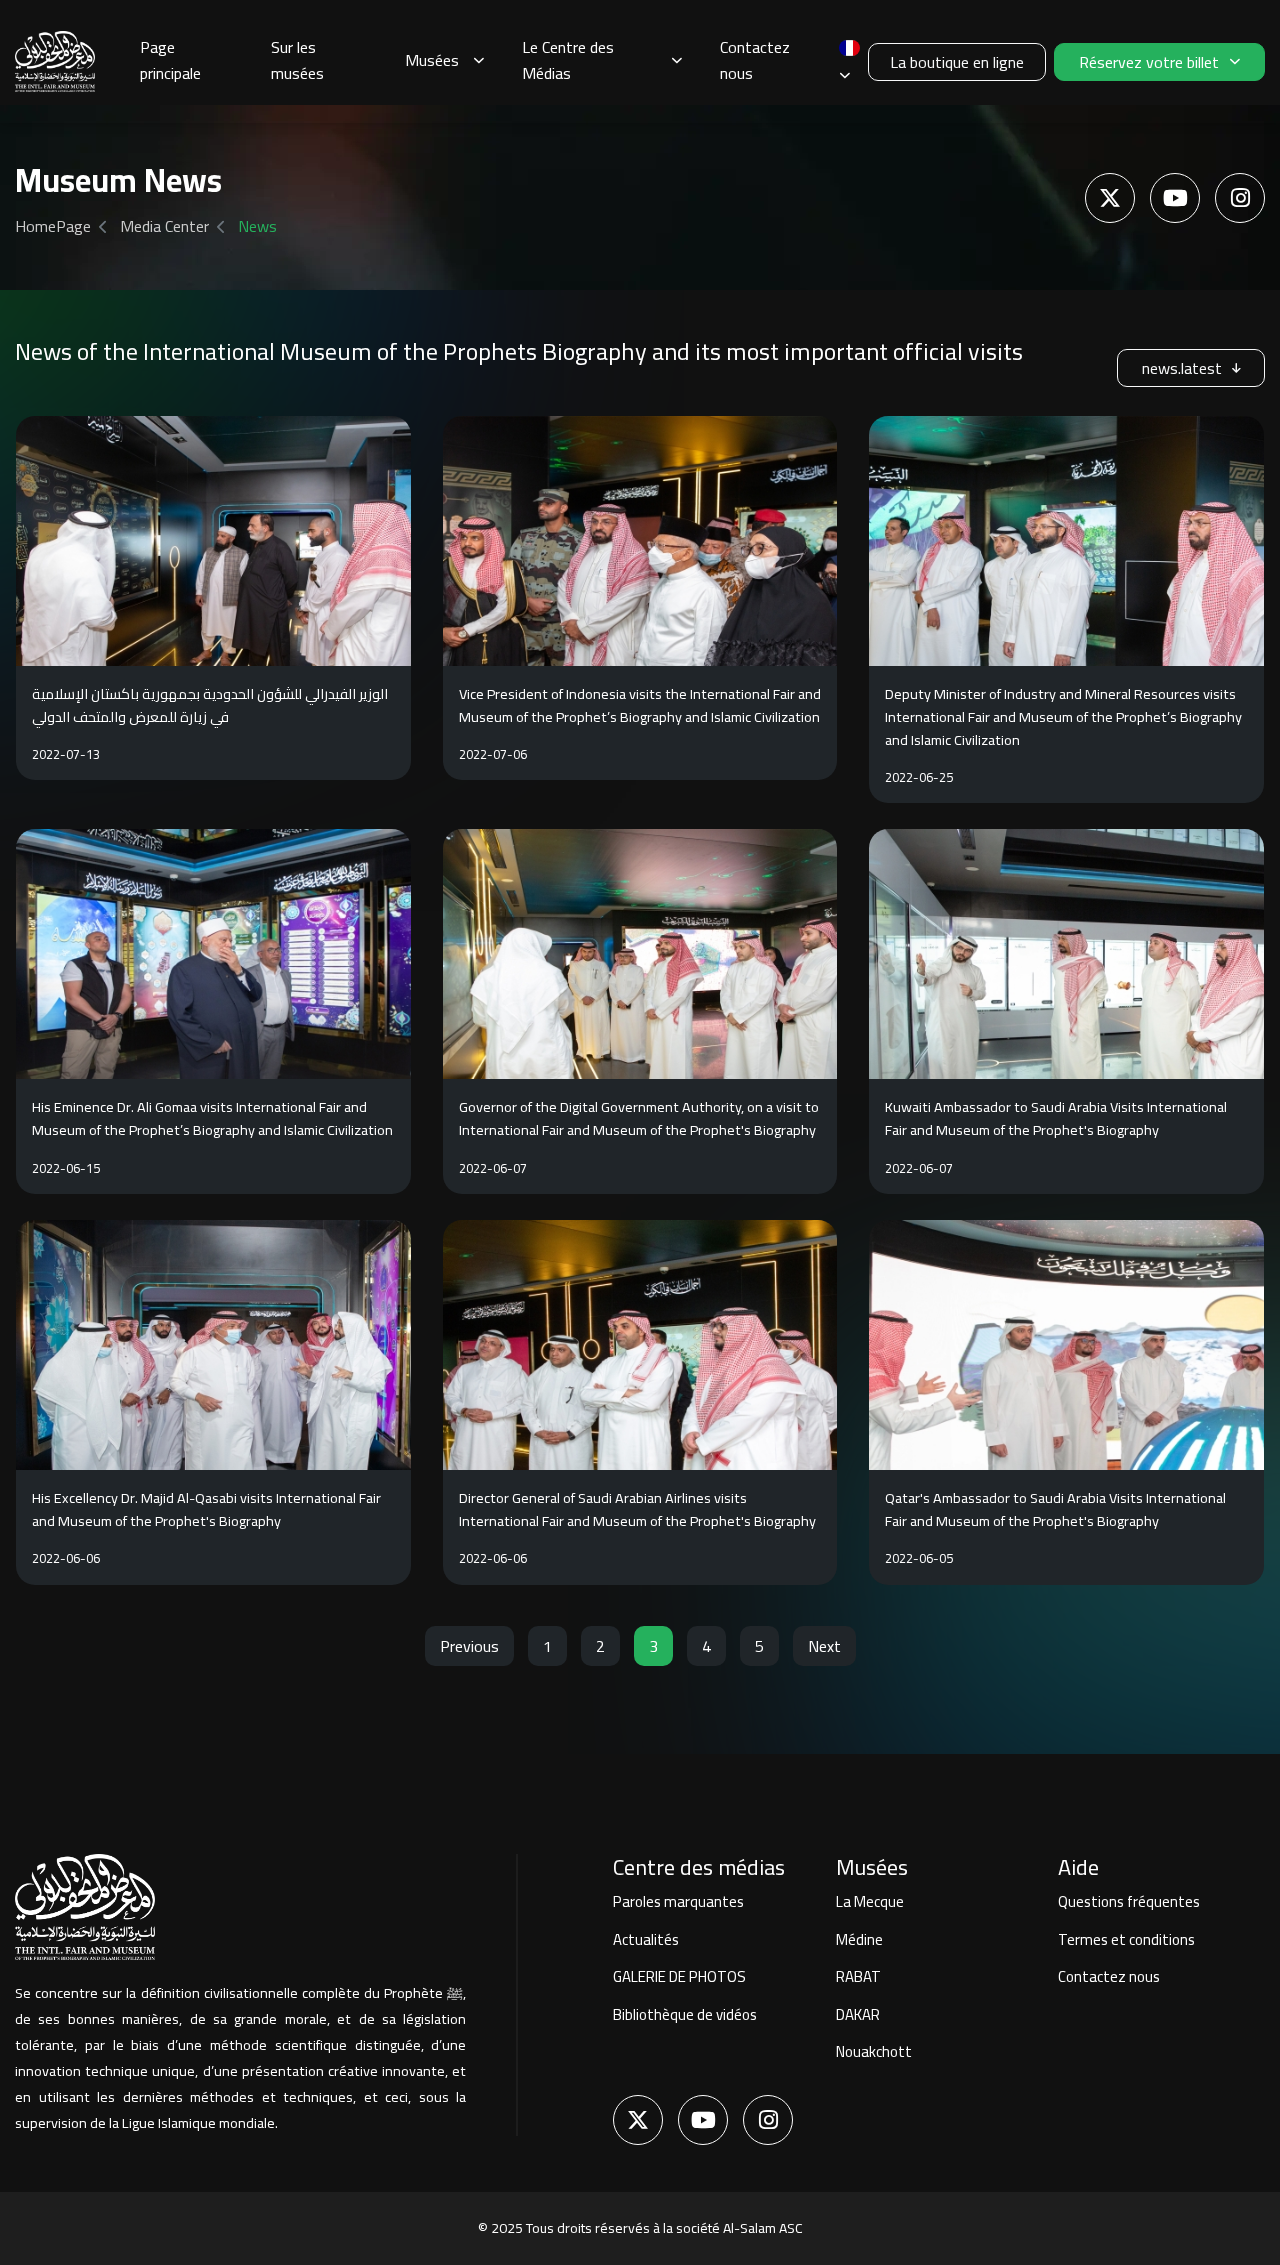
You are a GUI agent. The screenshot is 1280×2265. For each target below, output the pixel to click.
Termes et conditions (1126, 1939)
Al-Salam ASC (763, 2228)
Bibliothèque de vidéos (685, 2014)
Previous (469, 1646)
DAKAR (858, 2014)
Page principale (170, 60)
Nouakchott (874, 2051)
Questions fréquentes (1129, 1901)
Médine (859, 1939)
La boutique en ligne (957, 62)
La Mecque (870, 1901)
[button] (444, 62)
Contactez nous (755, 60)
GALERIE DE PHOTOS (679, 1976)
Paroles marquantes (678, 1901)
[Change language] (849, 61)
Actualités (646, 1939)
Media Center (164, 226)
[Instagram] (1240, 198)
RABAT (858, 1976)
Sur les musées (297, 60)
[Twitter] (1110, 198)
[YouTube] (1175, 198)
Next (824, 1646)
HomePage (53, 226)
